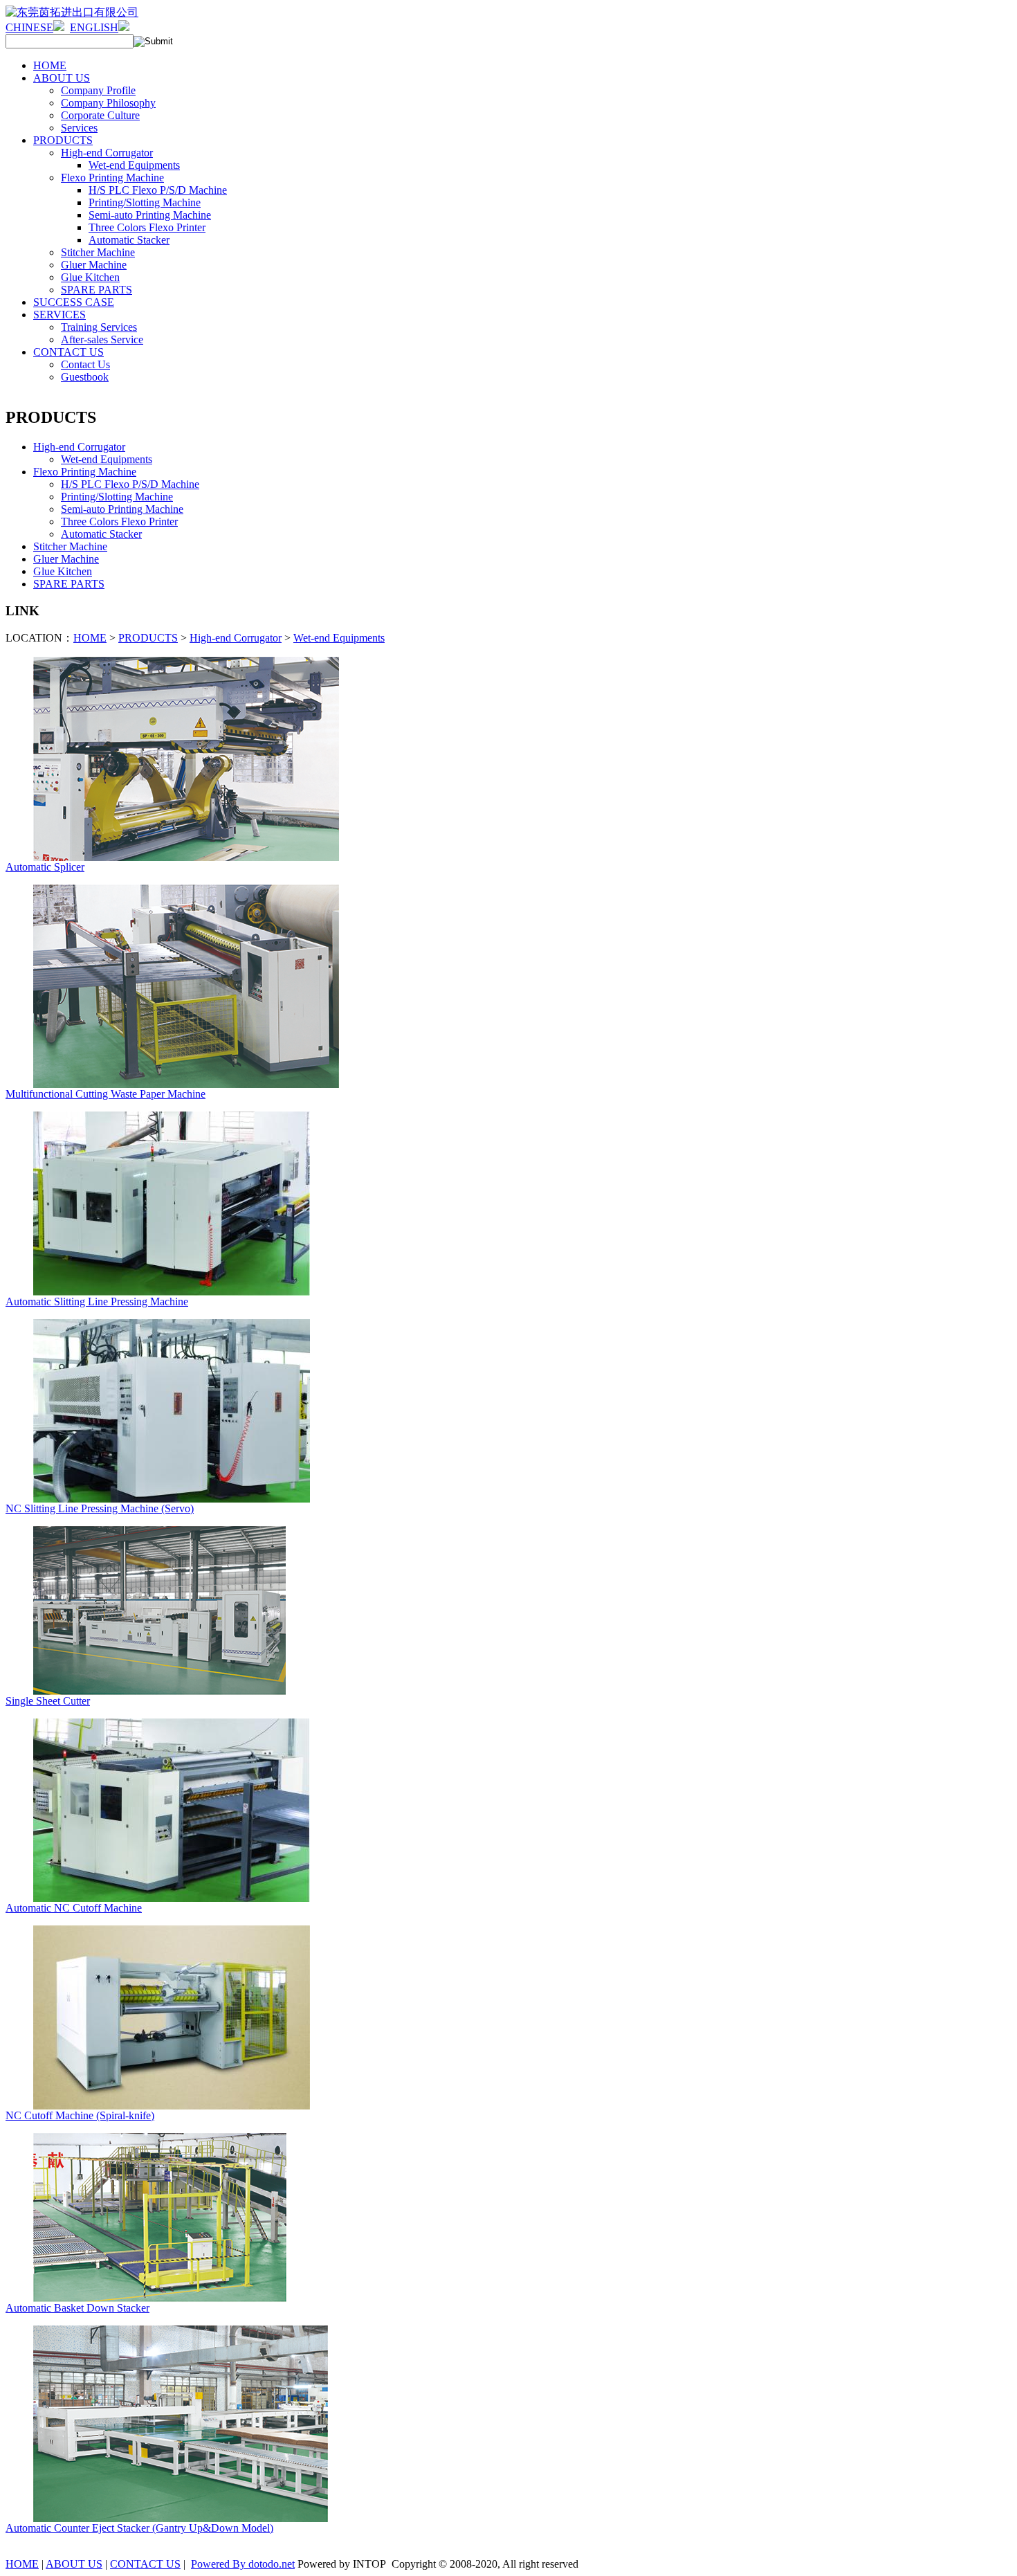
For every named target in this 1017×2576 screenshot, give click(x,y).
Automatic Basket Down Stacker (77, 2308)
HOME (90, 638)
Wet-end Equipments (339, 638)
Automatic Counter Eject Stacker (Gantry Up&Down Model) (139, 2528)
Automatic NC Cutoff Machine (74, 1908)
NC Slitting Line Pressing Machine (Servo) (100, 1508)
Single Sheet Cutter (48, 1701)
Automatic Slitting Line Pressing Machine (97, 1301)
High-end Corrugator (236, 638)
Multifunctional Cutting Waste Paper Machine (106, 1094)
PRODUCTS (148, 638)
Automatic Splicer (45, 867)
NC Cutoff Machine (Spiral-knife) (80, 2115)
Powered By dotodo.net (243, 2564)
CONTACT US (145, 2564)
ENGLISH (94, 27)
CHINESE (29, 27)
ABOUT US (74, 2564)
